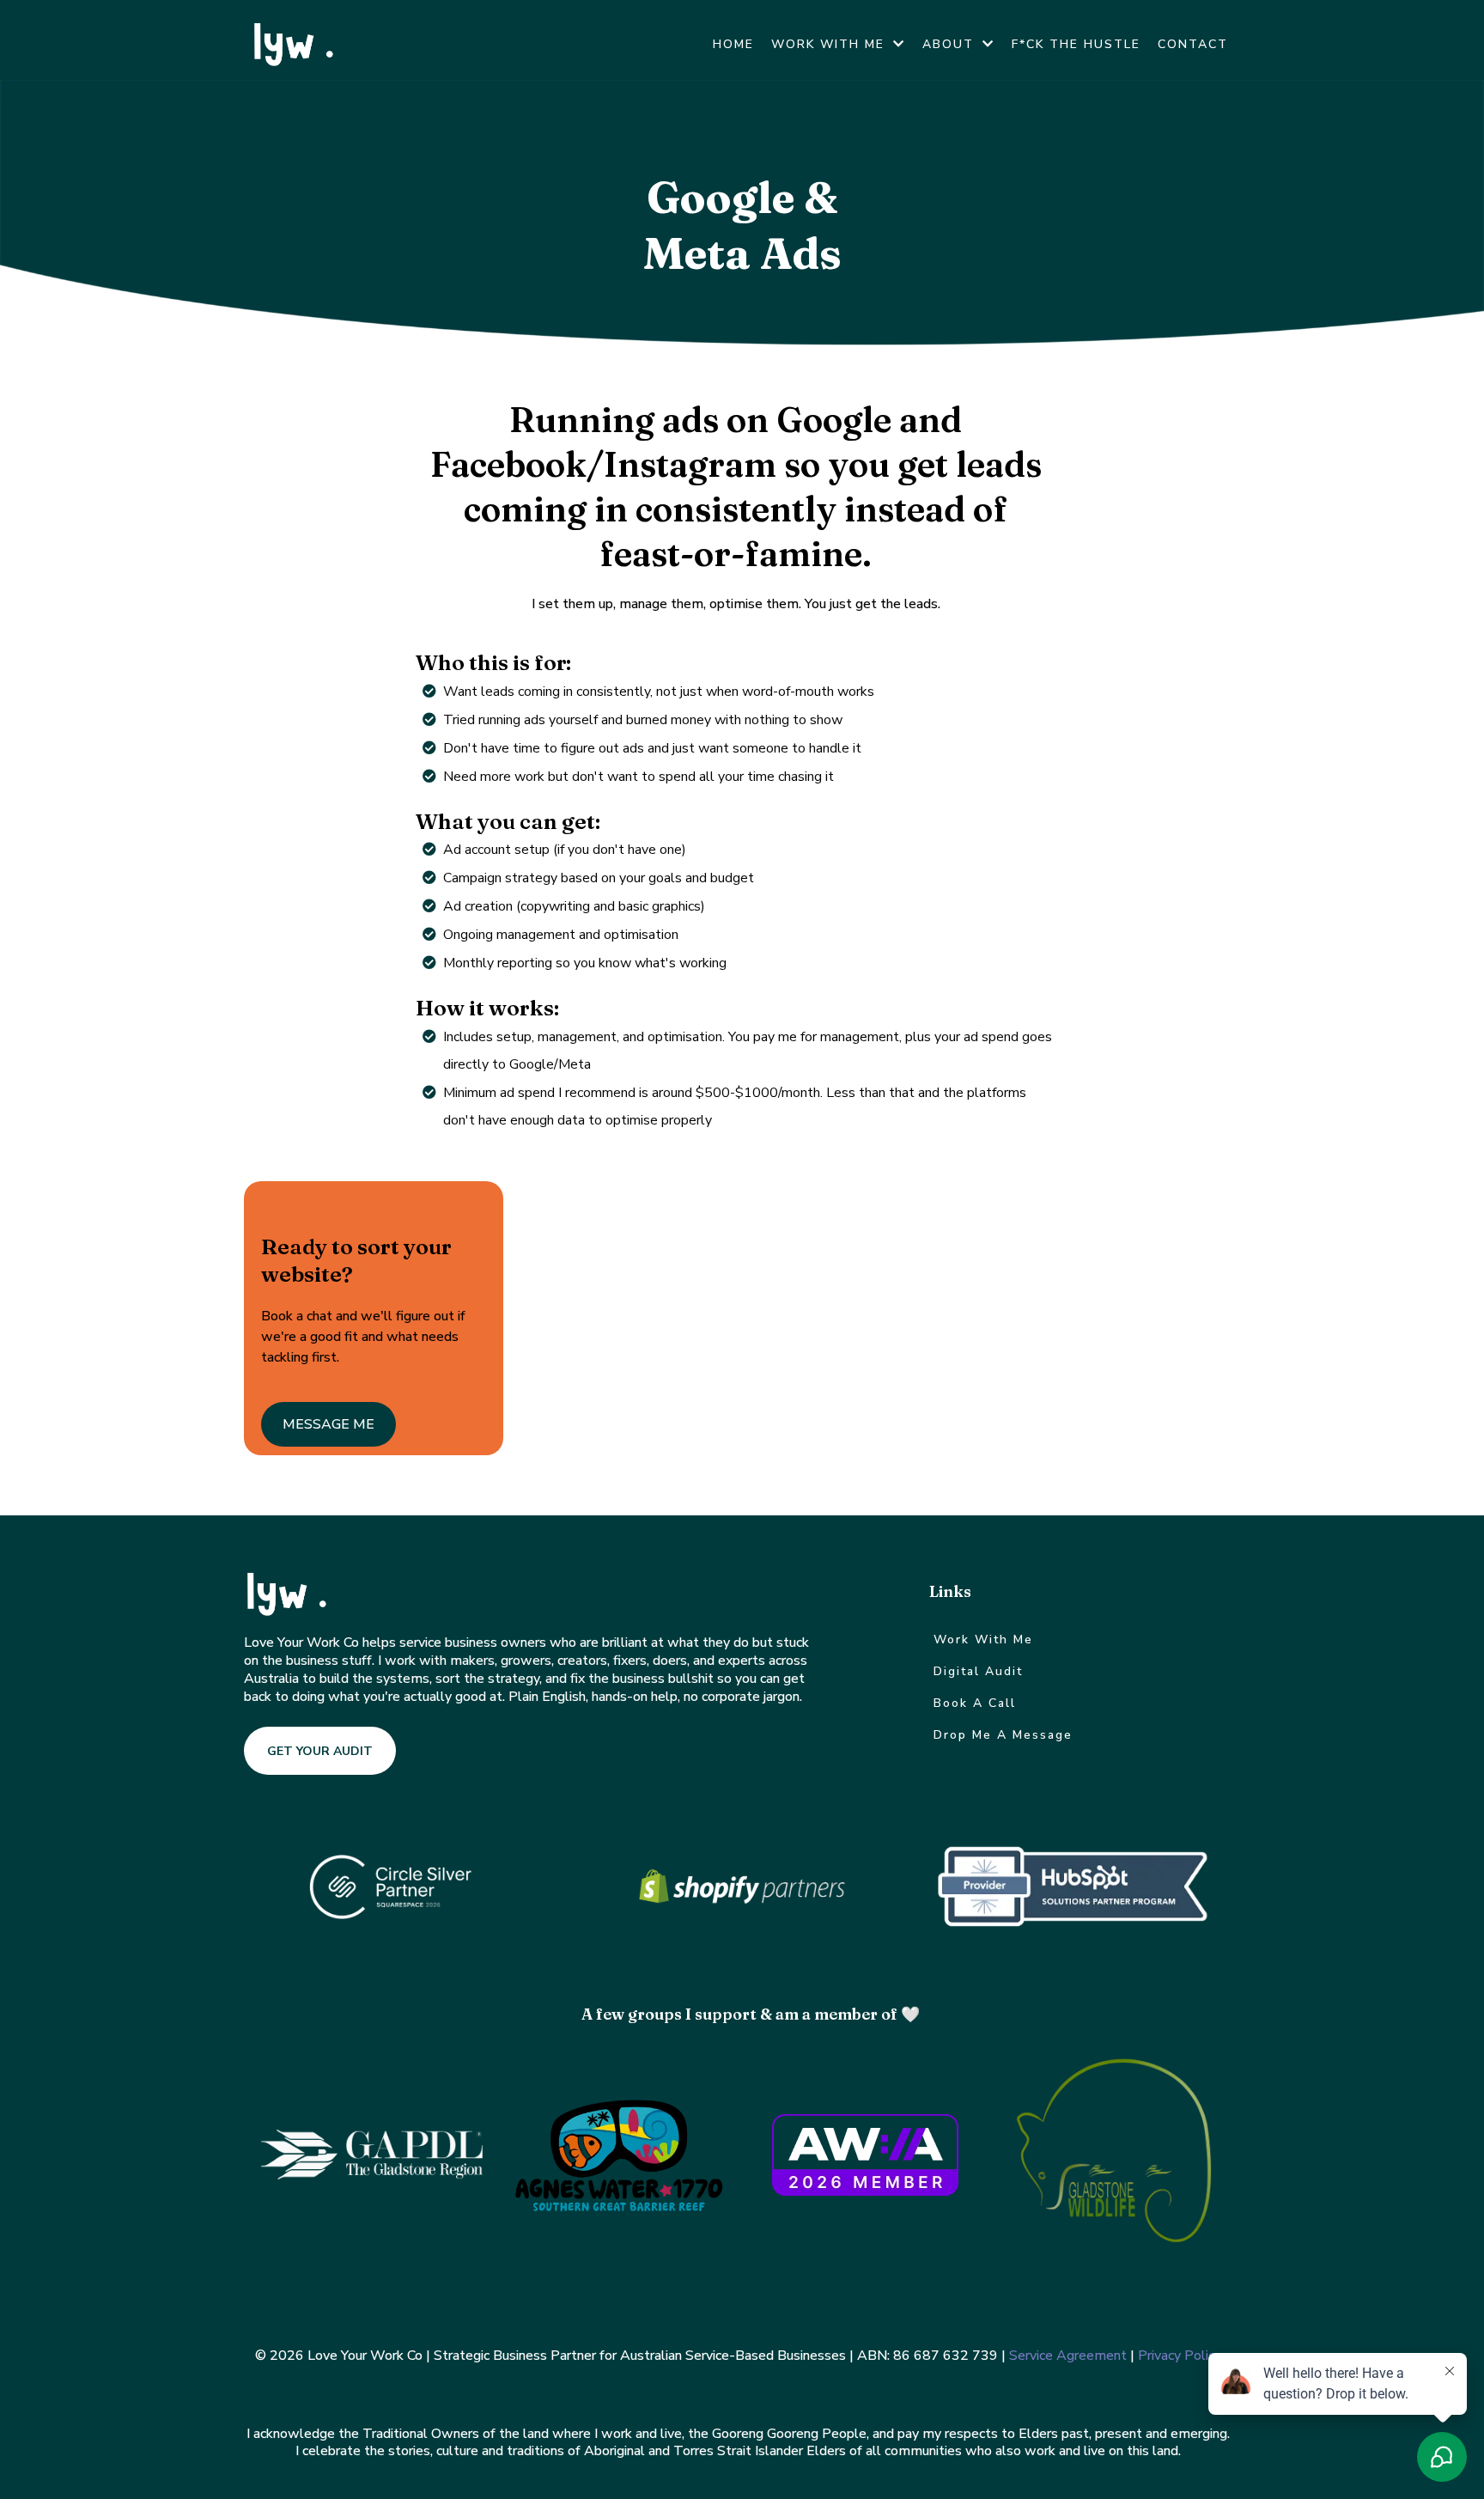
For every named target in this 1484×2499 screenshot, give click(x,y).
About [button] (951, 44)
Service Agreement (1068, 2356)
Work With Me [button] (830, 44)
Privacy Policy (1180, 2356)
